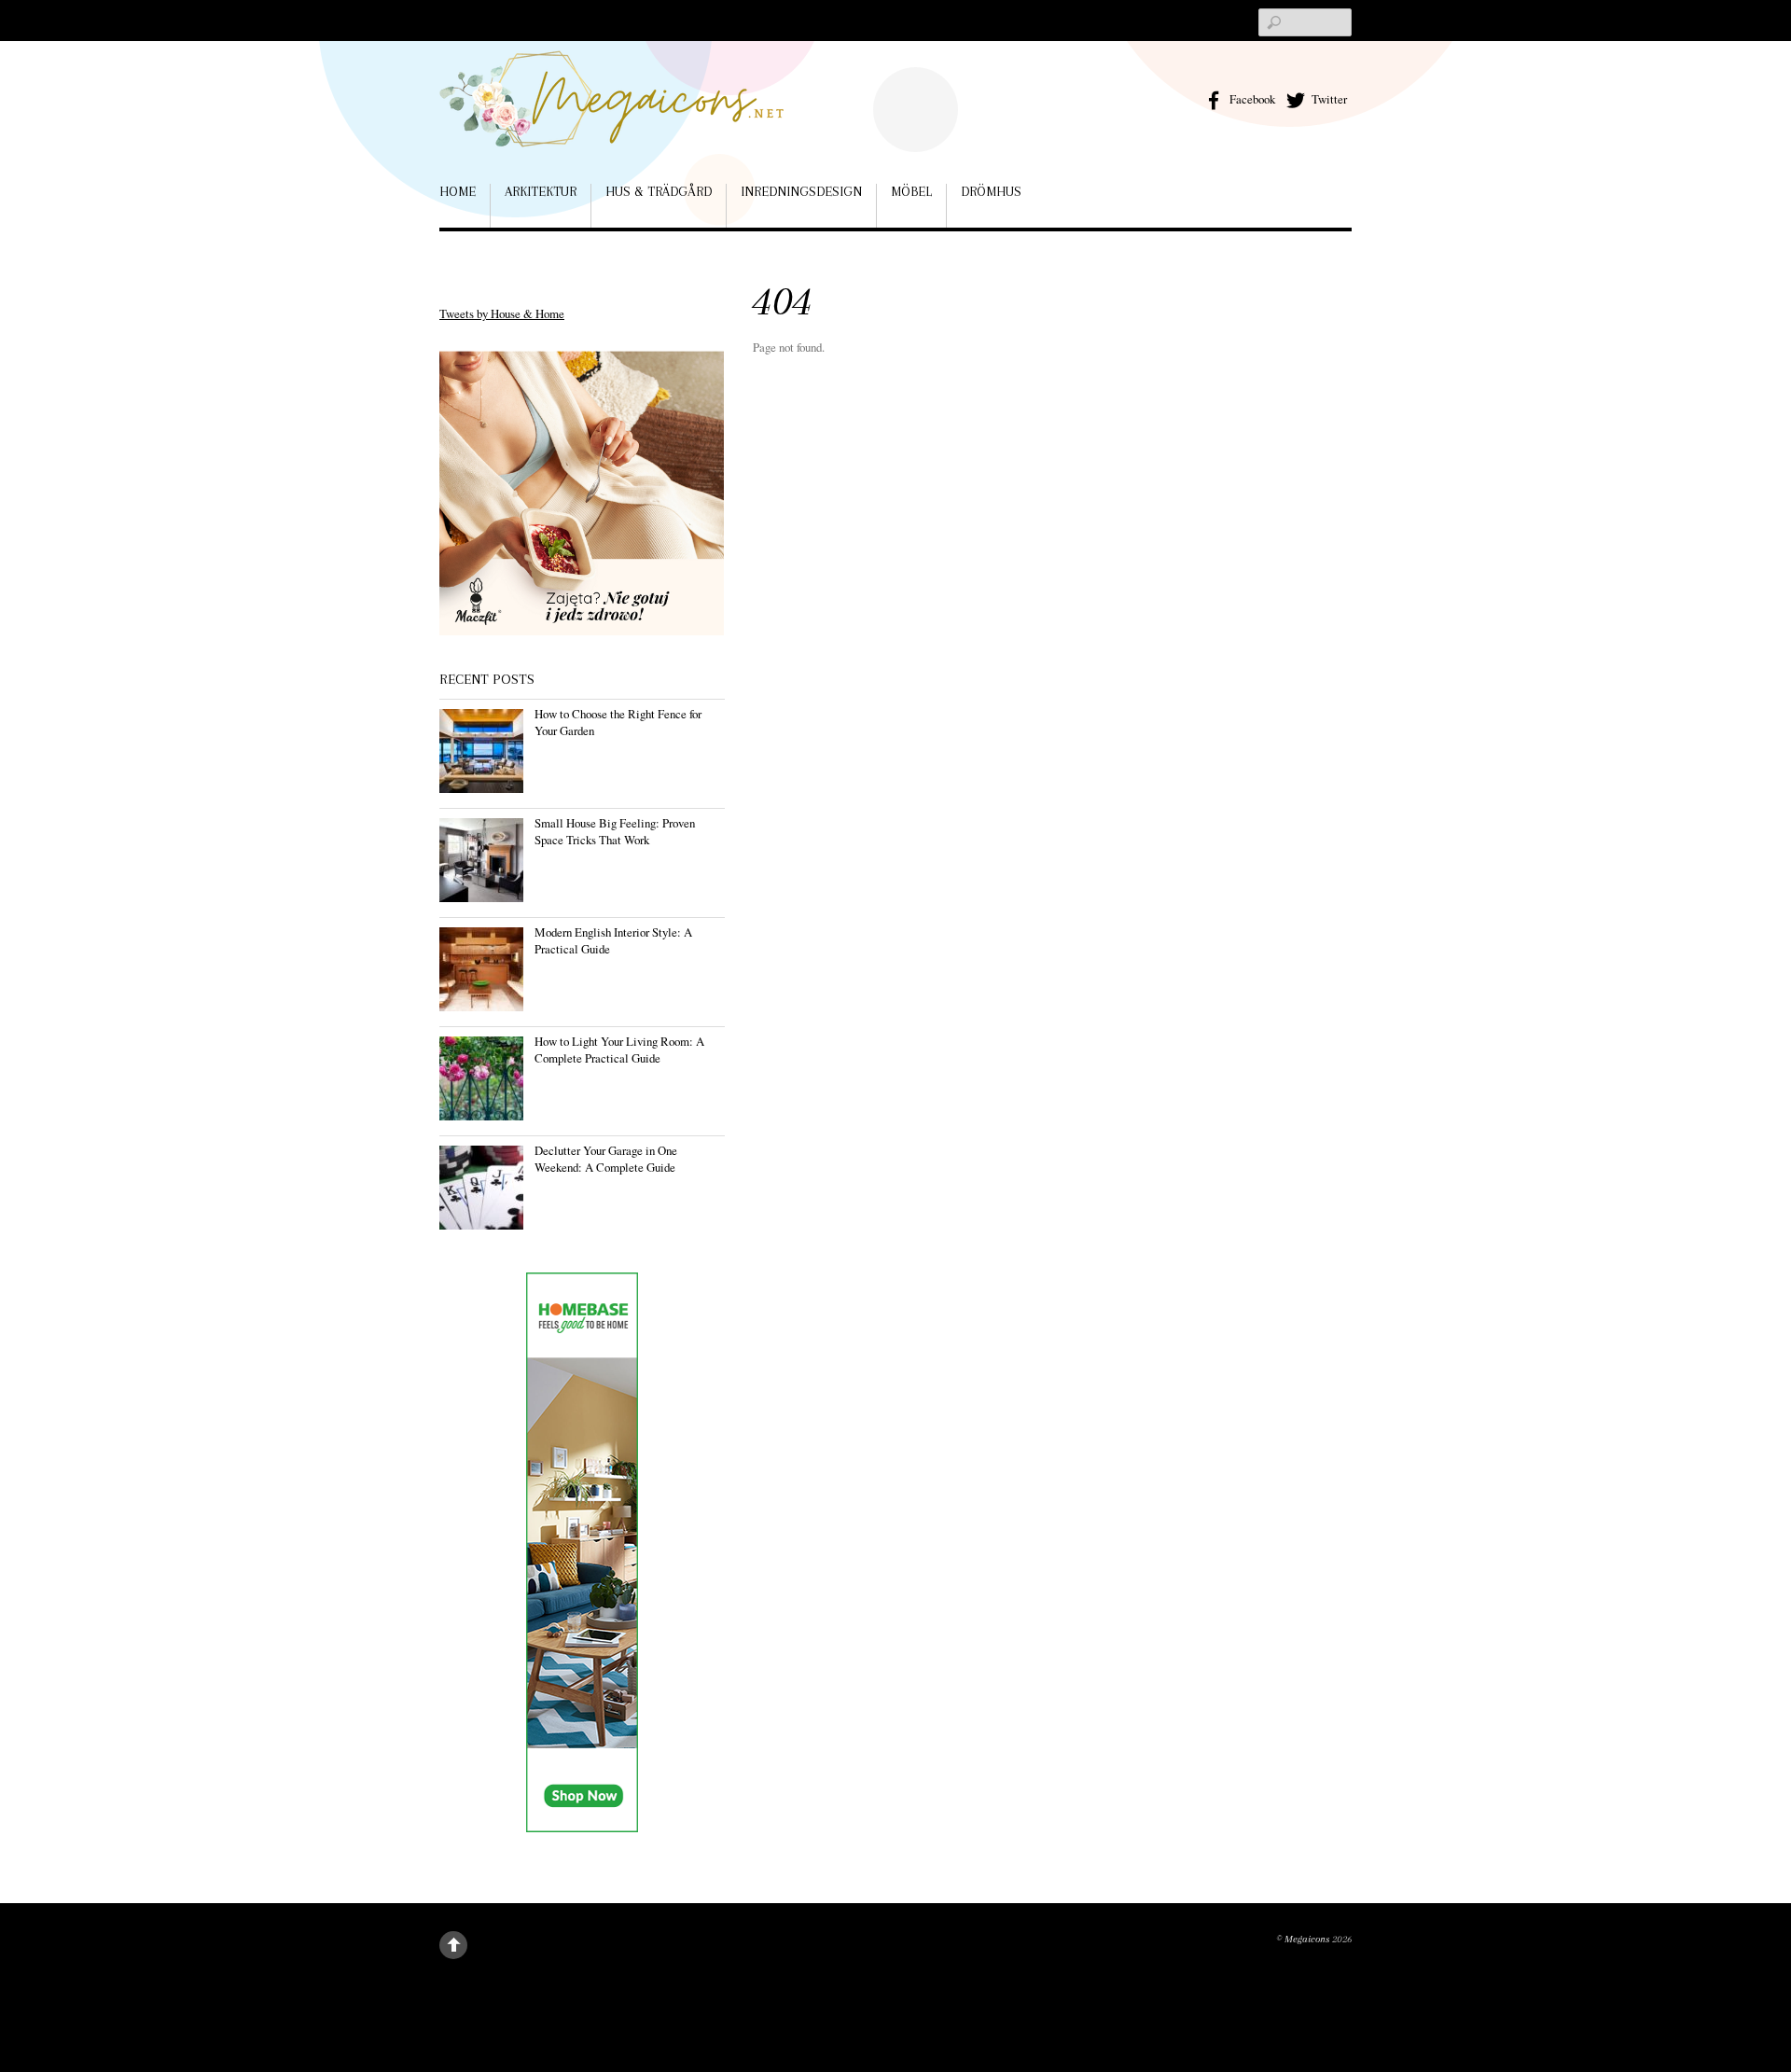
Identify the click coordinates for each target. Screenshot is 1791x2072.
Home (458, 191)
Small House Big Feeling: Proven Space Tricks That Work (615, 831)
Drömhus (991, 191)
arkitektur (541, 191)
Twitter (1328, 99)
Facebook (1251, 99)
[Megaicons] (612, 120)
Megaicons (1307, 1939)
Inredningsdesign (801, 191)
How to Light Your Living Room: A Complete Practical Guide (619, 1050)
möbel (911, 191)
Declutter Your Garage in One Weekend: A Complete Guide (606, 1159)
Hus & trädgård (659, 191)
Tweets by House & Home (502, 313)
